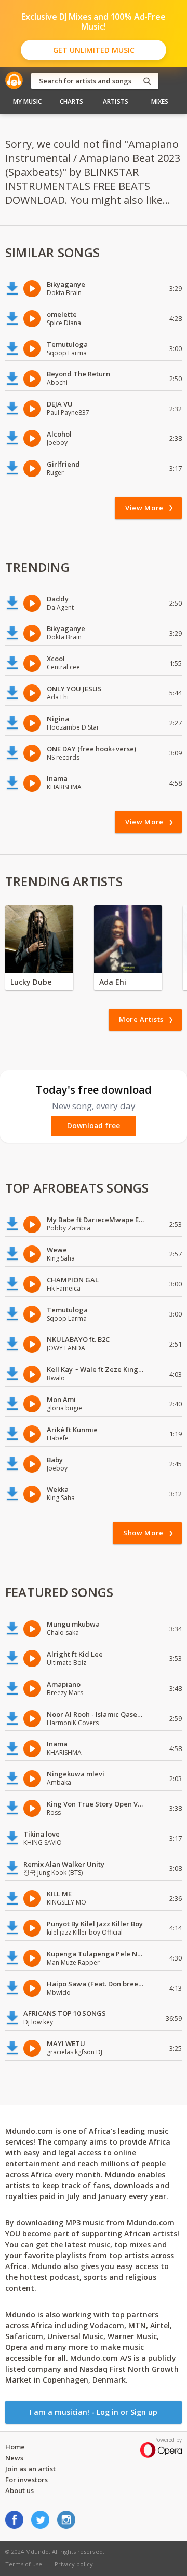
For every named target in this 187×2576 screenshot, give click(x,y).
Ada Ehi (113, 982)
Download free (94, 1126)
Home (15, 2447)
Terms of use (24, 2564)
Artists (116, 101)
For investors (26, 2480)
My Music (28, 101)
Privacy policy (74, 2564)
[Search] (147, 81)
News (14, 2458)
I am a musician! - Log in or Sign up (94, 2412)
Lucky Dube (31, 982)
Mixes (160, 101)
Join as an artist (30, 2469)
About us (19, 2490)
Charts (72, 101)
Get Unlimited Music (94, 50)
